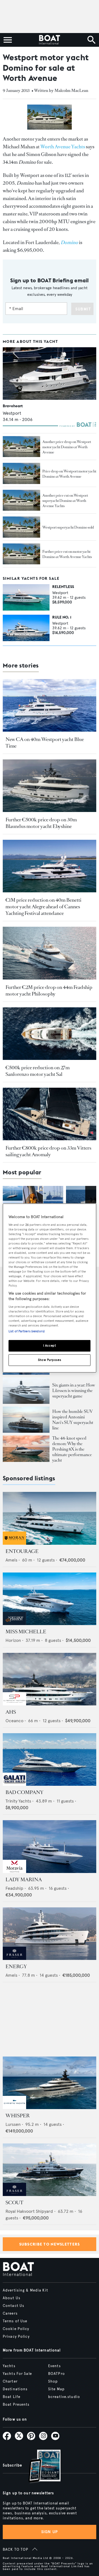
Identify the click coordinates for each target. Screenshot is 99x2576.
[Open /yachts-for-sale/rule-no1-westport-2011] (26, 628)
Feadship (14, 1888)
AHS (11, 1712)
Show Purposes (50, 1360)
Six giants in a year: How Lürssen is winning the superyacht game (74, 1390)
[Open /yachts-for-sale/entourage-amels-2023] (50, 1518)
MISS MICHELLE (26, 1632)
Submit (83, 309)
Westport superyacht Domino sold (68, 527)
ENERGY (16, 1967)
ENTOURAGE (22, 1551)
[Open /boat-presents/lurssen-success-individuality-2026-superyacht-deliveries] (26, 1391)
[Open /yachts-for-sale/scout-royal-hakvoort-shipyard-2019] (50, 2170)
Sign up (50, 2532)
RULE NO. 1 (62, 617)
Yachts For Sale (17, 2374)
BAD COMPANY (24, 1792)
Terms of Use (15, 2321)
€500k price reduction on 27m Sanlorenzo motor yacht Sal (38, 1071)
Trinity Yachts (18, 1801)
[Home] (49, 40)
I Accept (50, 1346)
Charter (10, 2381)
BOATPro (57, 2374)
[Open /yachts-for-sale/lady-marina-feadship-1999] (50, 1846)
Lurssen (13, 2124)
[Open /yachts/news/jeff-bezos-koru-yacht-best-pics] (33, 1203)
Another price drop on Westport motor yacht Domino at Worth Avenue (67, 447)
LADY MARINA (24, 1880)
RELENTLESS (63, 587)
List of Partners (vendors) (27, 1331)
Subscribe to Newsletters (50, 2244)
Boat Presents (16, 2405)
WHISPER (18, 2116)
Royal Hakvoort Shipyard (29, 2211)
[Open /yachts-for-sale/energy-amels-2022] (50, 1934)
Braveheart (13, 406)
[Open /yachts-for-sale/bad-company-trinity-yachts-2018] (50, 1759)
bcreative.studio (64, 2397)
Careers (10, 2314)
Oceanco (14, 1721)
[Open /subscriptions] (40, 2467)
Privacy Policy (16, 2337)
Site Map (56, 2389)
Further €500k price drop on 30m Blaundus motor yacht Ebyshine (41, 823)
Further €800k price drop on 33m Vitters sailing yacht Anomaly (48, 1151)
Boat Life (12, 2397)
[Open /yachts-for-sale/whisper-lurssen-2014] (50, 2083)
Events (54, 2366)
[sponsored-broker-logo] (14, 1543)
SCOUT (14, 2203)
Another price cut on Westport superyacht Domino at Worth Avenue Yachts (65, 501)
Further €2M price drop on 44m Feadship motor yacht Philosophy (49, 991)
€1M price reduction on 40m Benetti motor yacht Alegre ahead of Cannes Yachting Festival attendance (43, 907)
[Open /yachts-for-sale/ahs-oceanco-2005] (50, 1679)
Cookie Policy (16, 2329)
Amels (11, 1560)
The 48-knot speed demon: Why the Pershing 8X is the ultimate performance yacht (72, 1449)
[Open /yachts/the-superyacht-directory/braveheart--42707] (50, 374)
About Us (12, 2298)
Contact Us (13, 2306)
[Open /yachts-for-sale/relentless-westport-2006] (26, 597)
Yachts (9, 2366)
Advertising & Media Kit (25, 2290)
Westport (12, 413)
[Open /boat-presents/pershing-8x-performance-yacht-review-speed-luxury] (26, 1449)
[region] (50, 1288)
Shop (53, 2381)
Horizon (13, 1640)
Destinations (15, 2389)
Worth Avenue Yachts (63, 147)
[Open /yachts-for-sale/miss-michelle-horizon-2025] (50, 1599)
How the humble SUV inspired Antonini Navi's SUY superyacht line (73, 1420)
